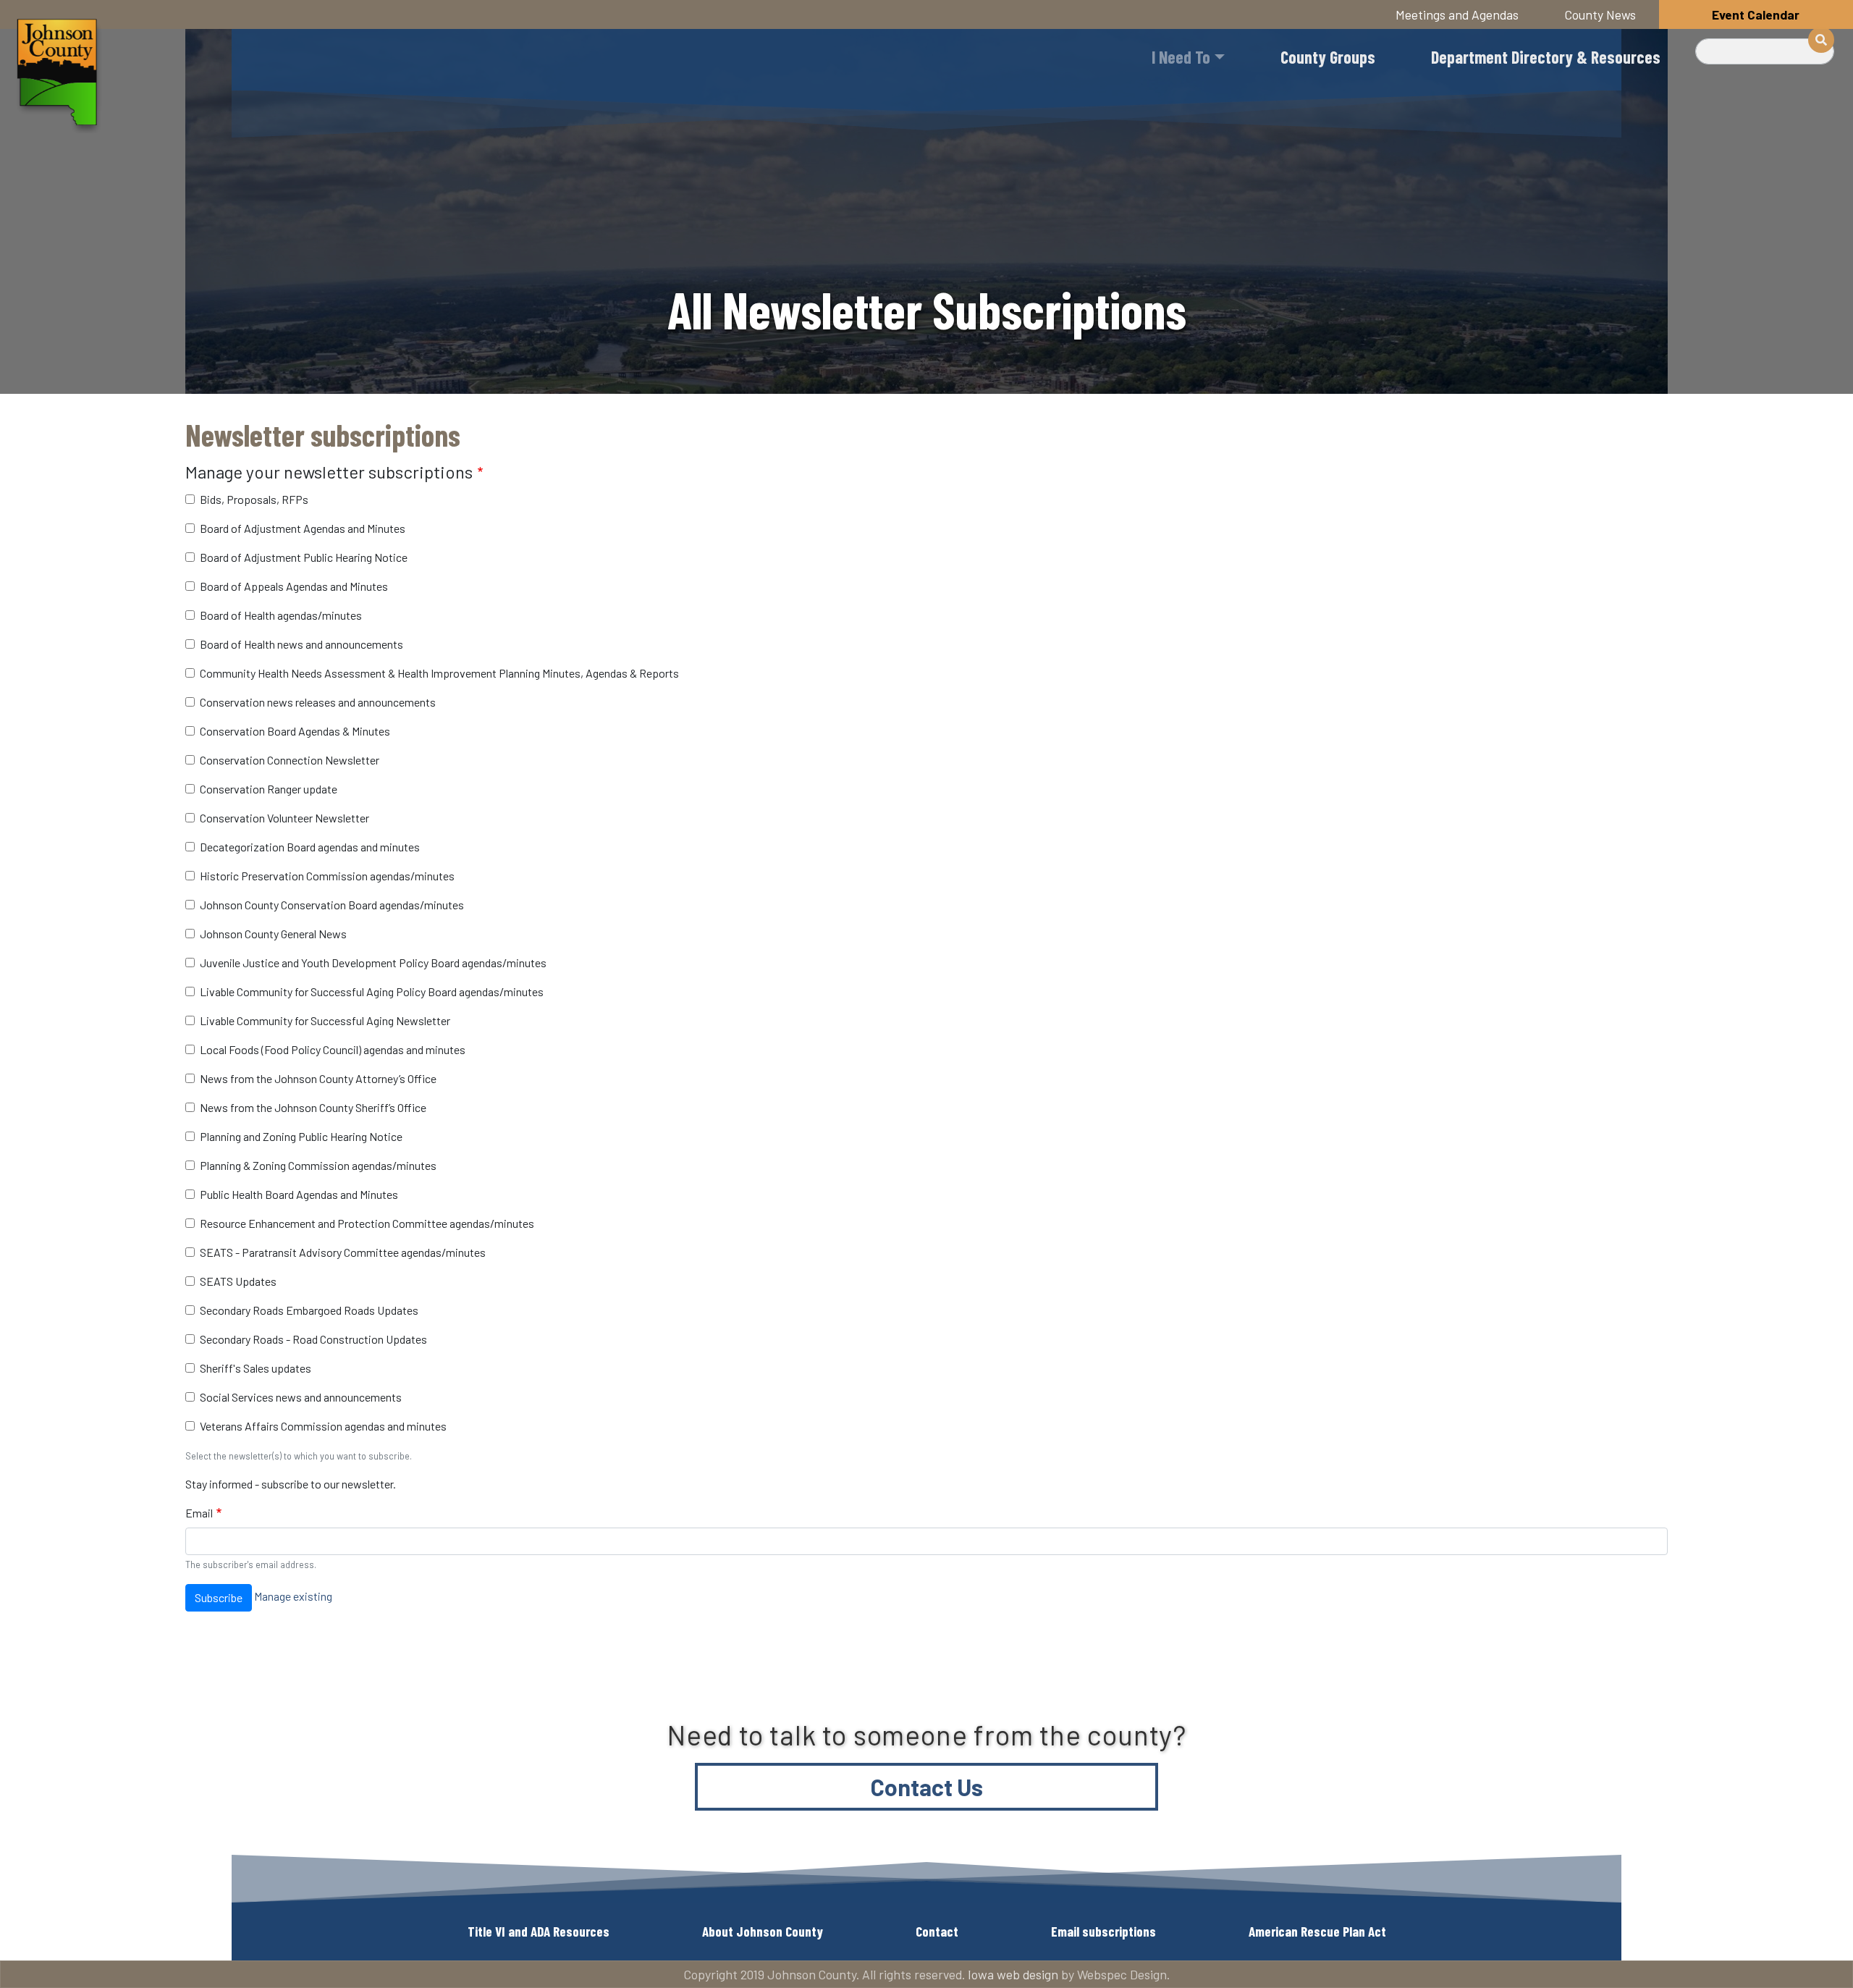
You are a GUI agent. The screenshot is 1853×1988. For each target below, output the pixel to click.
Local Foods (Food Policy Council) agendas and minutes (333, 1049)
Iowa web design (1013, 1974)
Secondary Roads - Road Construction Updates (313, 1339)
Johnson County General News (273, 934)
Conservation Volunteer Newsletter (284, 818)
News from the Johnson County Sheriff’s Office (313, 1107)
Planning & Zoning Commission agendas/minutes (318, 1165)
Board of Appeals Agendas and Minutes (294, 586)
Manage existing (293, 1596)
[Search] (1821, 40)
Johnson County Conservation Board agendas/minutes (332, 905)
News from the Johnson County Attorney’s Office (318, 1078)
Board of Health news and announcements (301, 644)
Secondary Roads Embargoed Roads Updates (309, 1310)
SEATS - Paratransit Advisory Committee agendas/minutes (343, 1252)
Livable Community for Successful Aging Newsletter (325, 1020)
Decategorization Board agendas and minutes (310, 847)
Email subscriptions (1103, 1931)
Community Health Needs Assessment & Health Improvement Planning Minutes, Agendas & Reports (439, 673)
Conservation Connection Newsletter (290, 760)
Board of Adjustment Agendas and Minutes (303, 528)
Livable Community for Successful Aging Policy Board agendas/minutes (372, 991)
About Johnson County (763, 1931)
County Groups (1328, 57)
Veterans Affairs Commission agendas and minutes (323, 1426)
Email (199, 1513)
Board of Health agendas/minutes (281, 615)
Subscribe (219, 1597)
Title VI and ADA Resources (539, 1931)
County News (1600, 14)
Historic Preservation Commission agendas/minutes (327, 876)
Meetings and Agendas (1457, 14)
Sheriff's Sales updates (256, 1368)
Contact (937, 1931)
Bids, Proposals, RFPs (254, 499)
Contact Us (927, 1787)
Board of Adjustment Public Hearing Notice (304, 557)
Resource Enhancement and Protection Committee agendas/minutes (367, 1223)
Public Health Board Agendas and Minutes (299, 1194)
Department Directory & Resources (1546, 57)
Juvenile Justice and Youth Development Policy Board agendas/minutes (373, 963)
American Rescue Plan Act (1317, 1931)
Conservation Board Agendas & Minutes (295, 731)
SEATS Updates (238, 1281)
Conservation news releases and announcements (318, 702)
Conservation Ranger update (269, 789)
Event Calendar (1756, 14)
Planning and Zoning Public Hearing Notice (301, 1136)
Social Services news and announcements (301, 1397)
